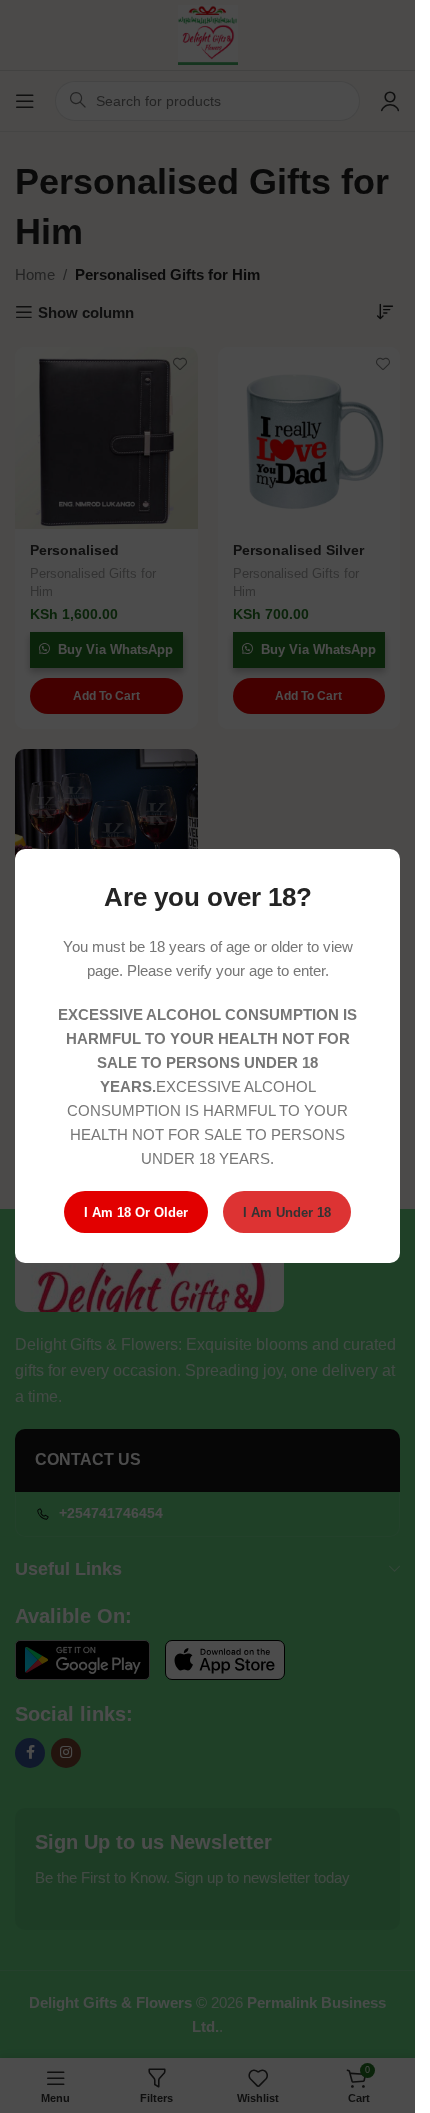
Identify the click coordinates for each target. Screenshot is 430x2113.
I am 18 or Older (136, 1212)
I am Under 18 (287, 1212)
